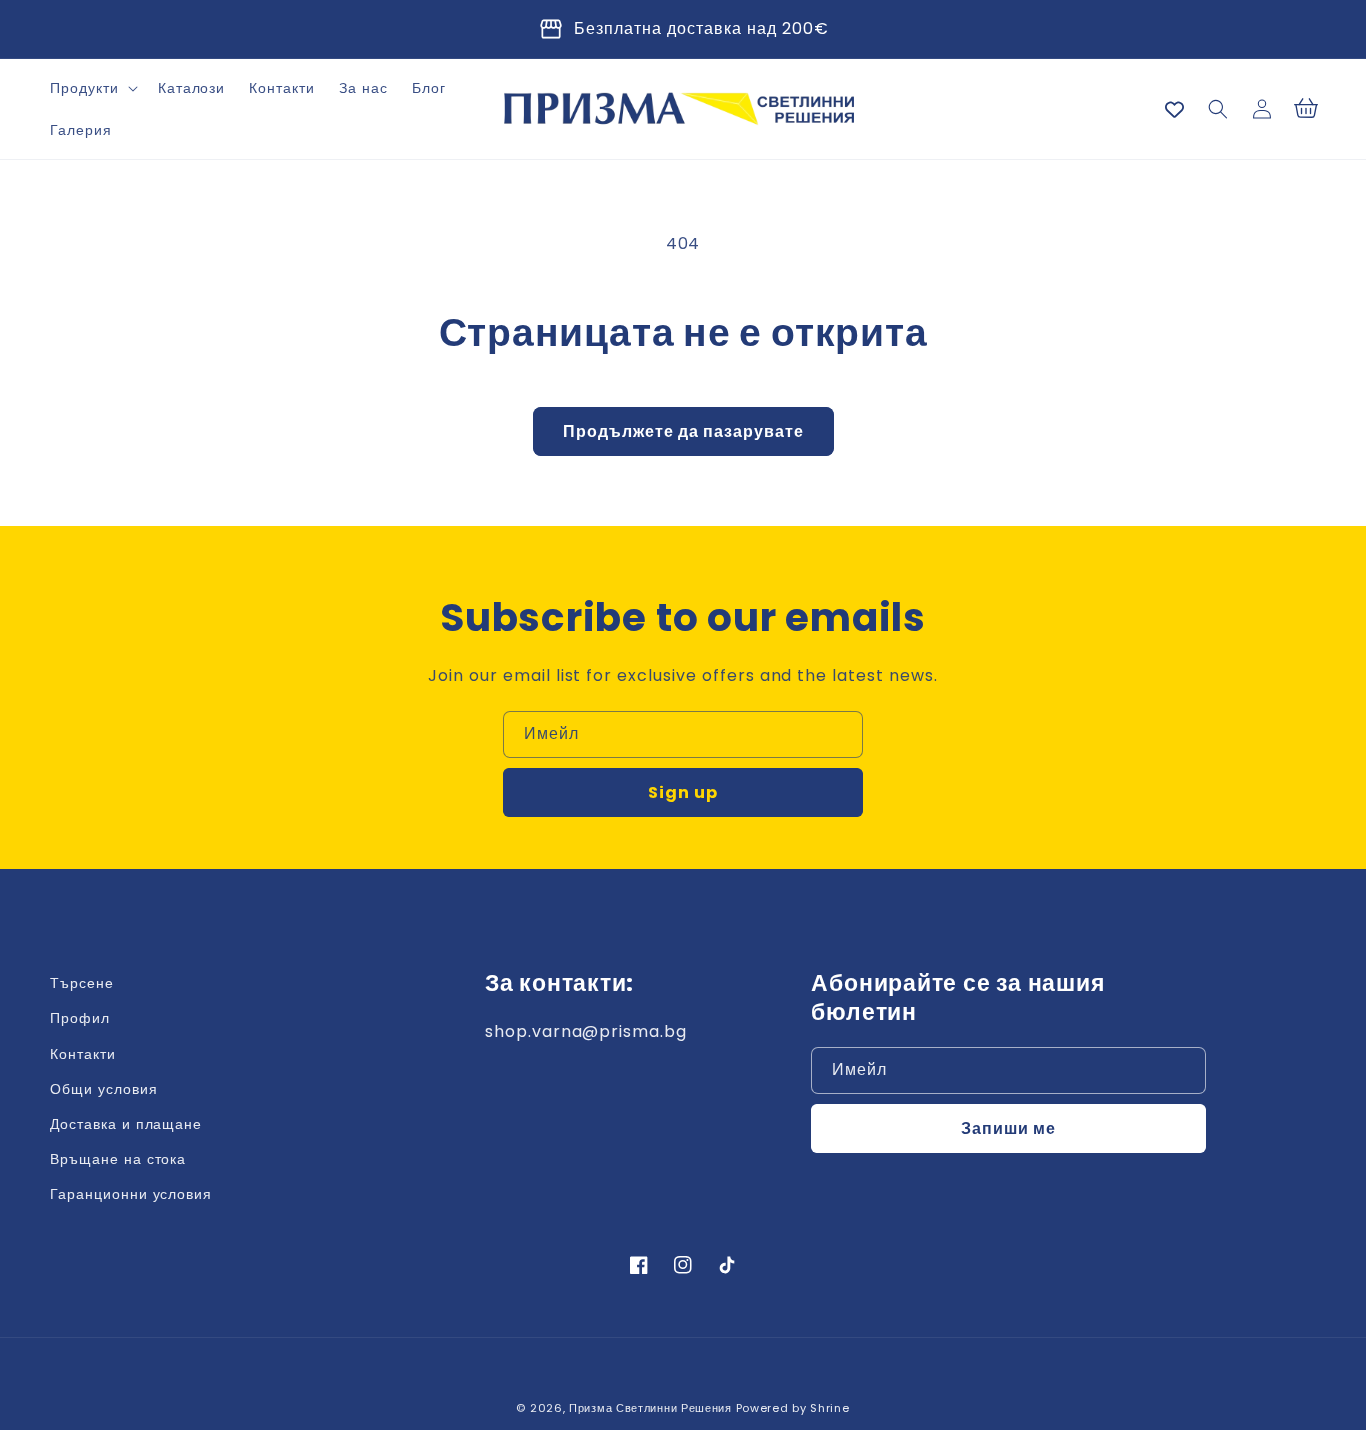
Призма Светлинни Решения (650, 1408)
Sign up (683, 792)
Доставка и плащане (126, 1124)
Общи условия (104, 1089)
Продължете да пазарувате (683, 431)
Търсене (82, 983)
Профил (80, 1018)
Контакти (83, 1054)
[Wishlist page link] (1174, 109)
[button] (92, 88)
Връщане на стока (118, 1159)
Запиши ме (1008, 1128)
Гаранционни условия (131, 1194)
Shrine (829, 1408)
